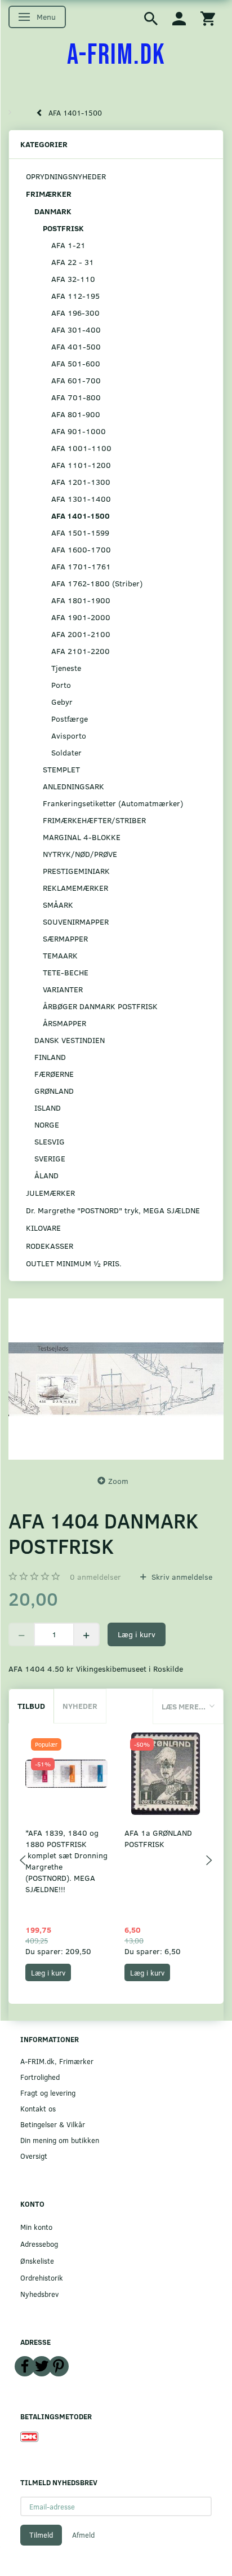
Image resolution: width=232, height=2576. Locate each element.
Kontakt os (38, 2108)
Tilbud (31, 1706)
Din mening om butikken (60, 2140)
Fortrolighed (40, 2077)
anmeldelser (95, 1577)
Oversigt (34, 2156)
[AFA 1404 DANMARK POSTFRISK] (116, 1379)
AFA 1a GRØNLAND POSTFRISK (158, 1838)
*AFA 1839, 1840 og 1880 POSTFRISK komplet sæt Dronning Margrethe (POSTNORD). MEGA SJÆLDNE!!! (66, 1861)
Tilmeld (41, 2535)
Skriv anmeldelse (181, 1577)
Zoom (118, 1481)
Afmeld (83, 2535)
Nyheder (80, 1706)
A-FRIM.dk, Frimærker (57, 2061)
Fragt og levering (48, 2093)
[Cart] (208, 18)
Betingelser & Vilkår (53, 2124)
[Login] (179, 18)
